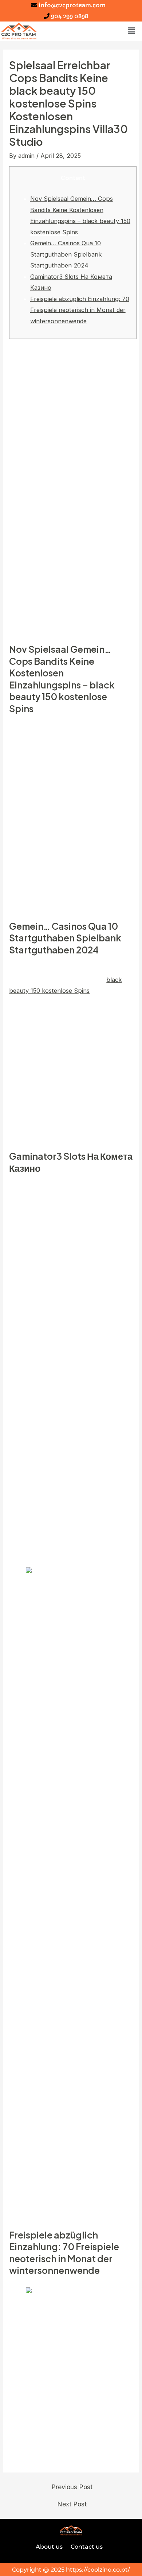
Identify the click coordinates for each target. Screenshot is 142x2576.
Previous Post (72, 2487)
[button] (131, 31)
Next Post (72, 2504)
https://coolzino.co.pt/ (98, 2569)
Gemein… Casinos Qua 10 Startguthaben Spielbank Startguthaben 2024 (66, 254)
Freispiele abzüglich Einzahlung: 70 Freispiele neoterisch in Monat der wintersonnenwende (80, 310)
